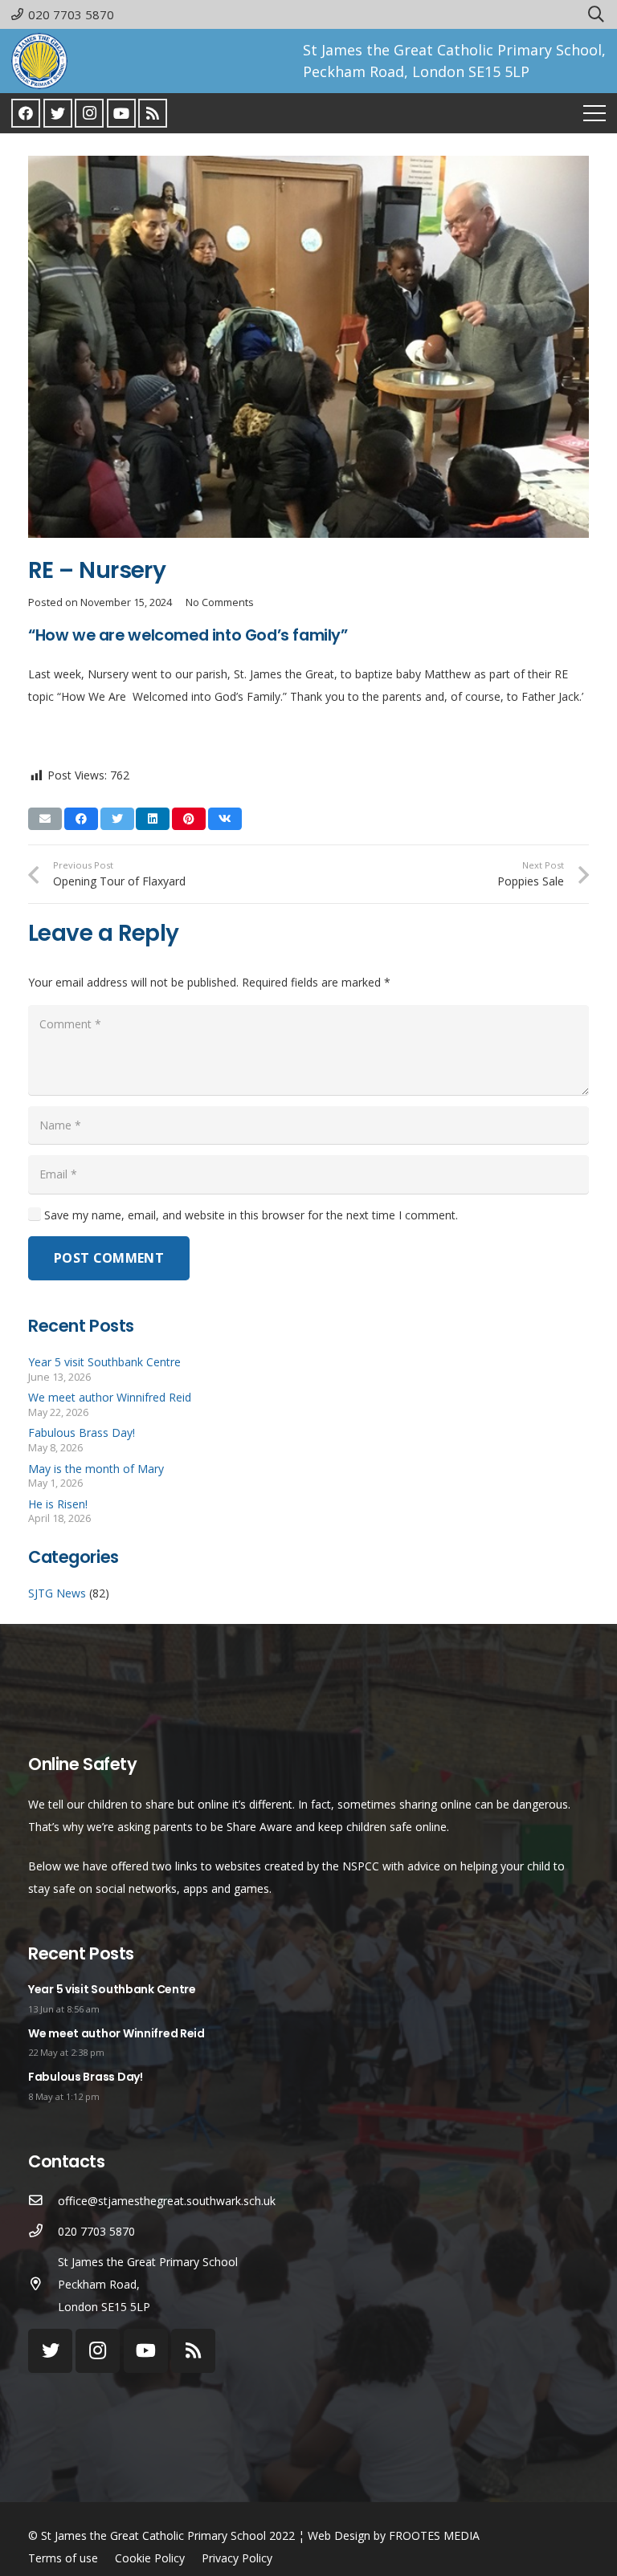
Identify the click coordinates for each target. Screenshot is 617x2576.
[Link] (39, 61)
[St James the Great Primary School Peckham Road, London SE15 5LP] (43, 2285)
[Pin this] (189, 819)
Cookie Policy (150, 2558)
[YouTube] (121, 113)
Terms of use (63, 2558)
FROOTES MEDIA (434, 2535)
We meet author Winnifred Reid (110, 1397)
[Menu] (595, 113)
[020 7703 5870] (43, 2232)
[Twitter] (58, 113)
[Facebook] (26, 113)
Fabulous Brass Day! (82, 1432)
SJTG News (57, 1593)
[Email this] (45, 819)
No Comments (220, 602)
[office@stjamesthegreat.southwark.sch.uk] (43, 2201)
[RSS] (153, 113)
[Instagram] (89, 113)
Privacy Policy (237, 2558)
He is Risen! (58, 1504)
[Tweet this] (117, 819)
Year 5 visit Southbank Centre (104, 1362)
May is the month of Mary (96, 1469)
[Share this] (81, 819)
